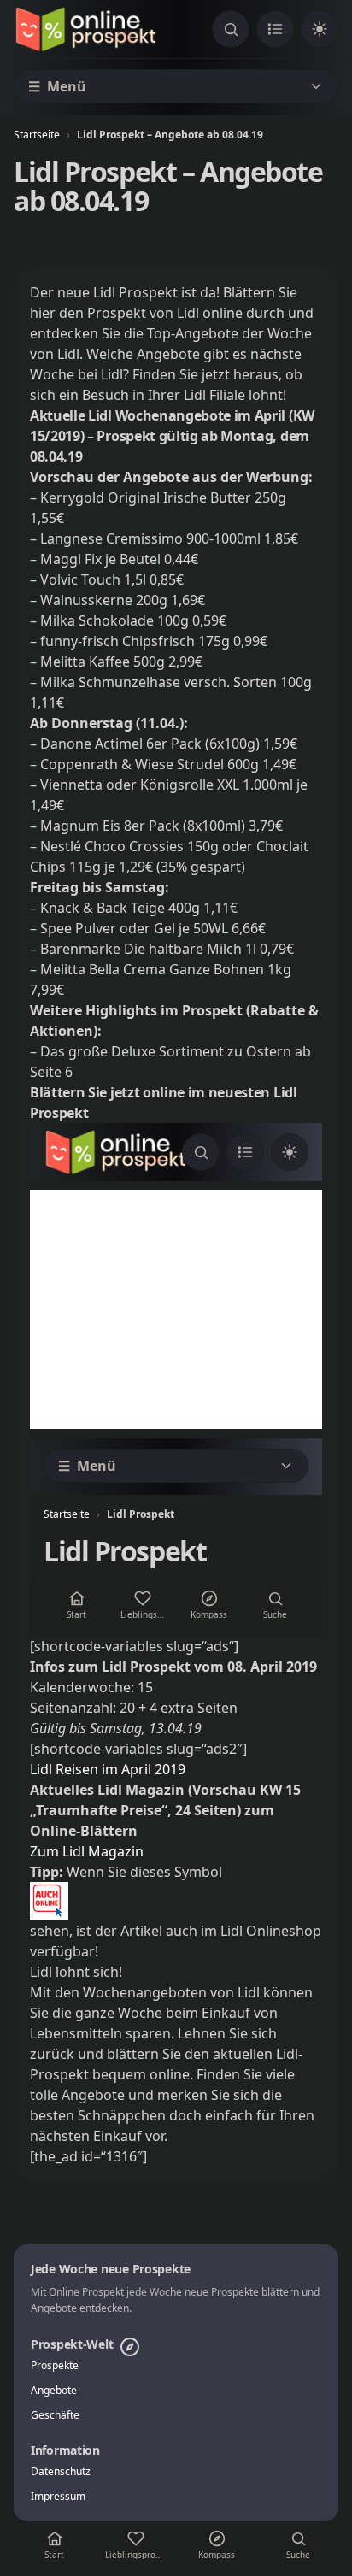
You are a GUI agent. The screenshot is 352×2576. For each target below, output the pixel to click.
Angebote (54, 2391)
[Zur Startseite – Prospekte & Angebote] (85, 29)
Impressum (58, 2497)
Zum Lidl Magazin (87, 1851)
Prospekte (55, 2366)
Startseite (37, 135)
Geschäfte (55, 2415)
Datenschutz (61, 2472)
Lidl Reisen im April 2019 (108, 1769)
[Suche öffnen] (231, 29)
